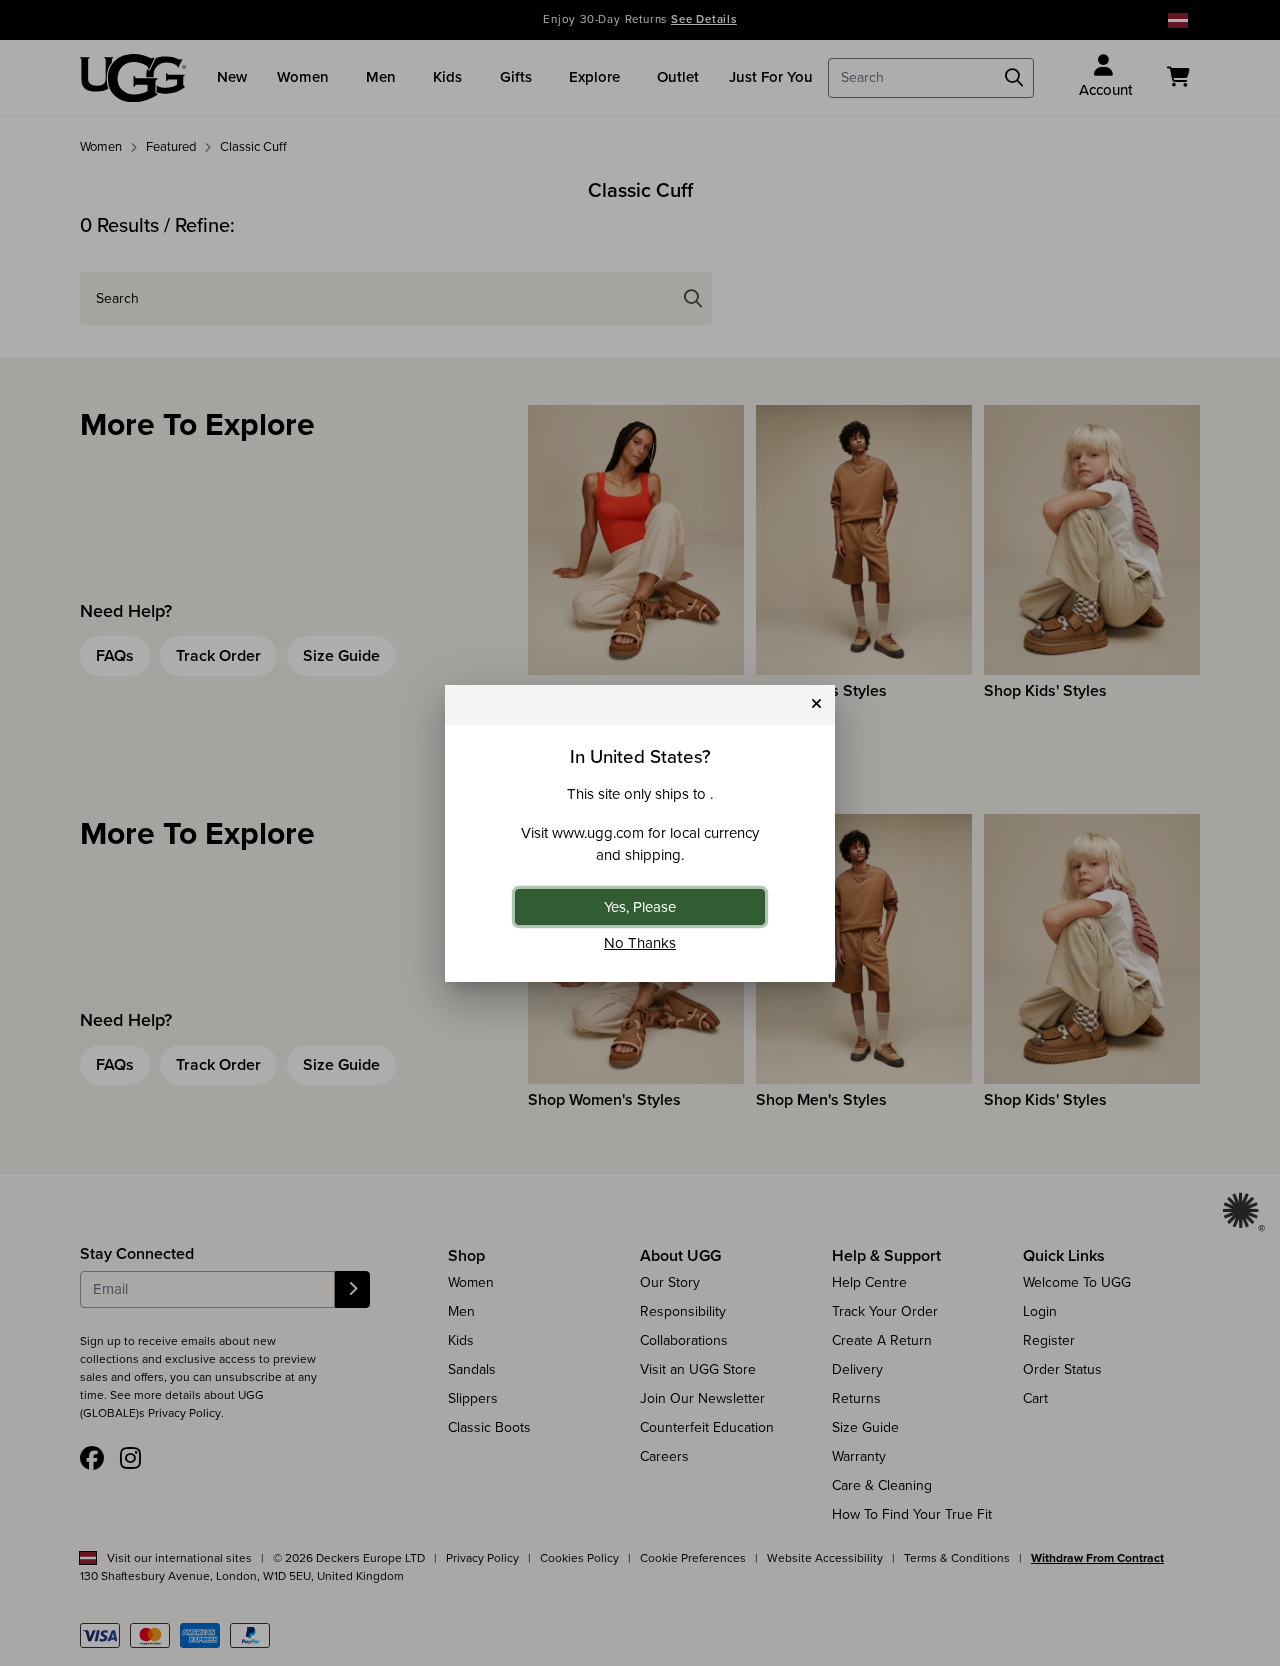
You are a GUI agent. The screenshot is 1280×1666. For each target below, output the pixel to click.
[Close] (816, 704)
